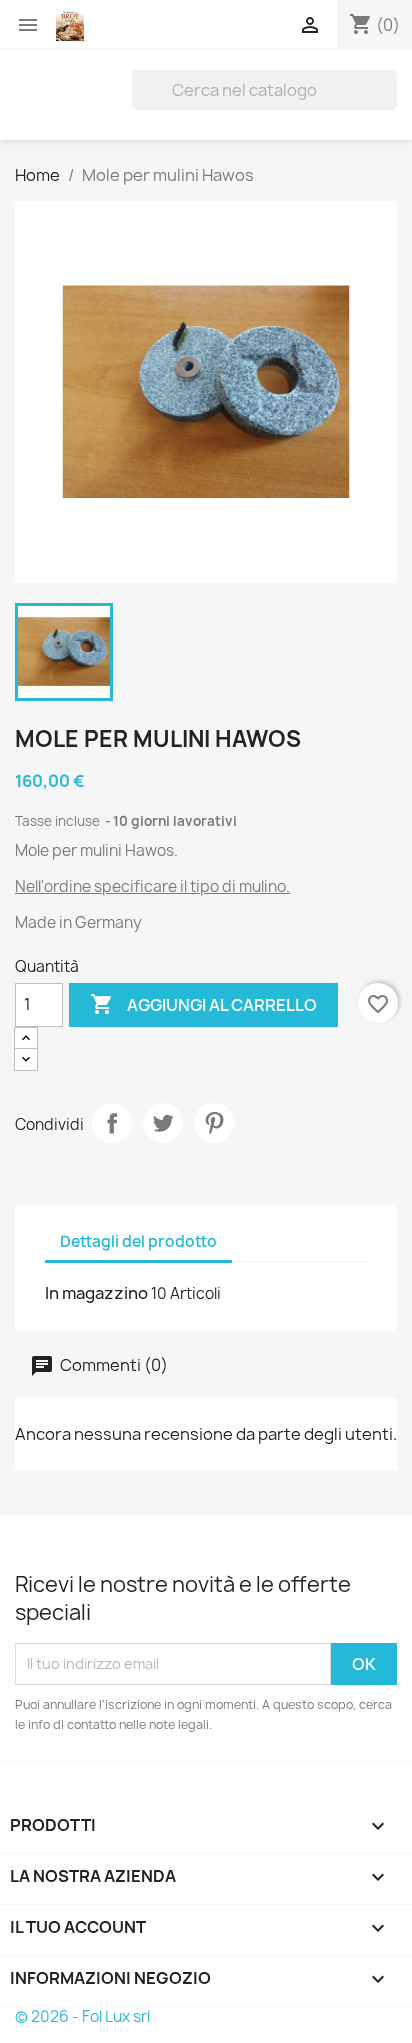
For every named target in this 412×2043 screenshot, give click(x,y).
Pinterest (214, 1123)
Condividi (112, 1123)
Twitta (163, 1123)
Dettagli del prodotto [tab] (138, 1241)
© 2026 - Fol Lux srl (82, 2016)
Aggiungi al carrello (203, 1004)
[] (389, 104)
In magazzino (96, 1293)
